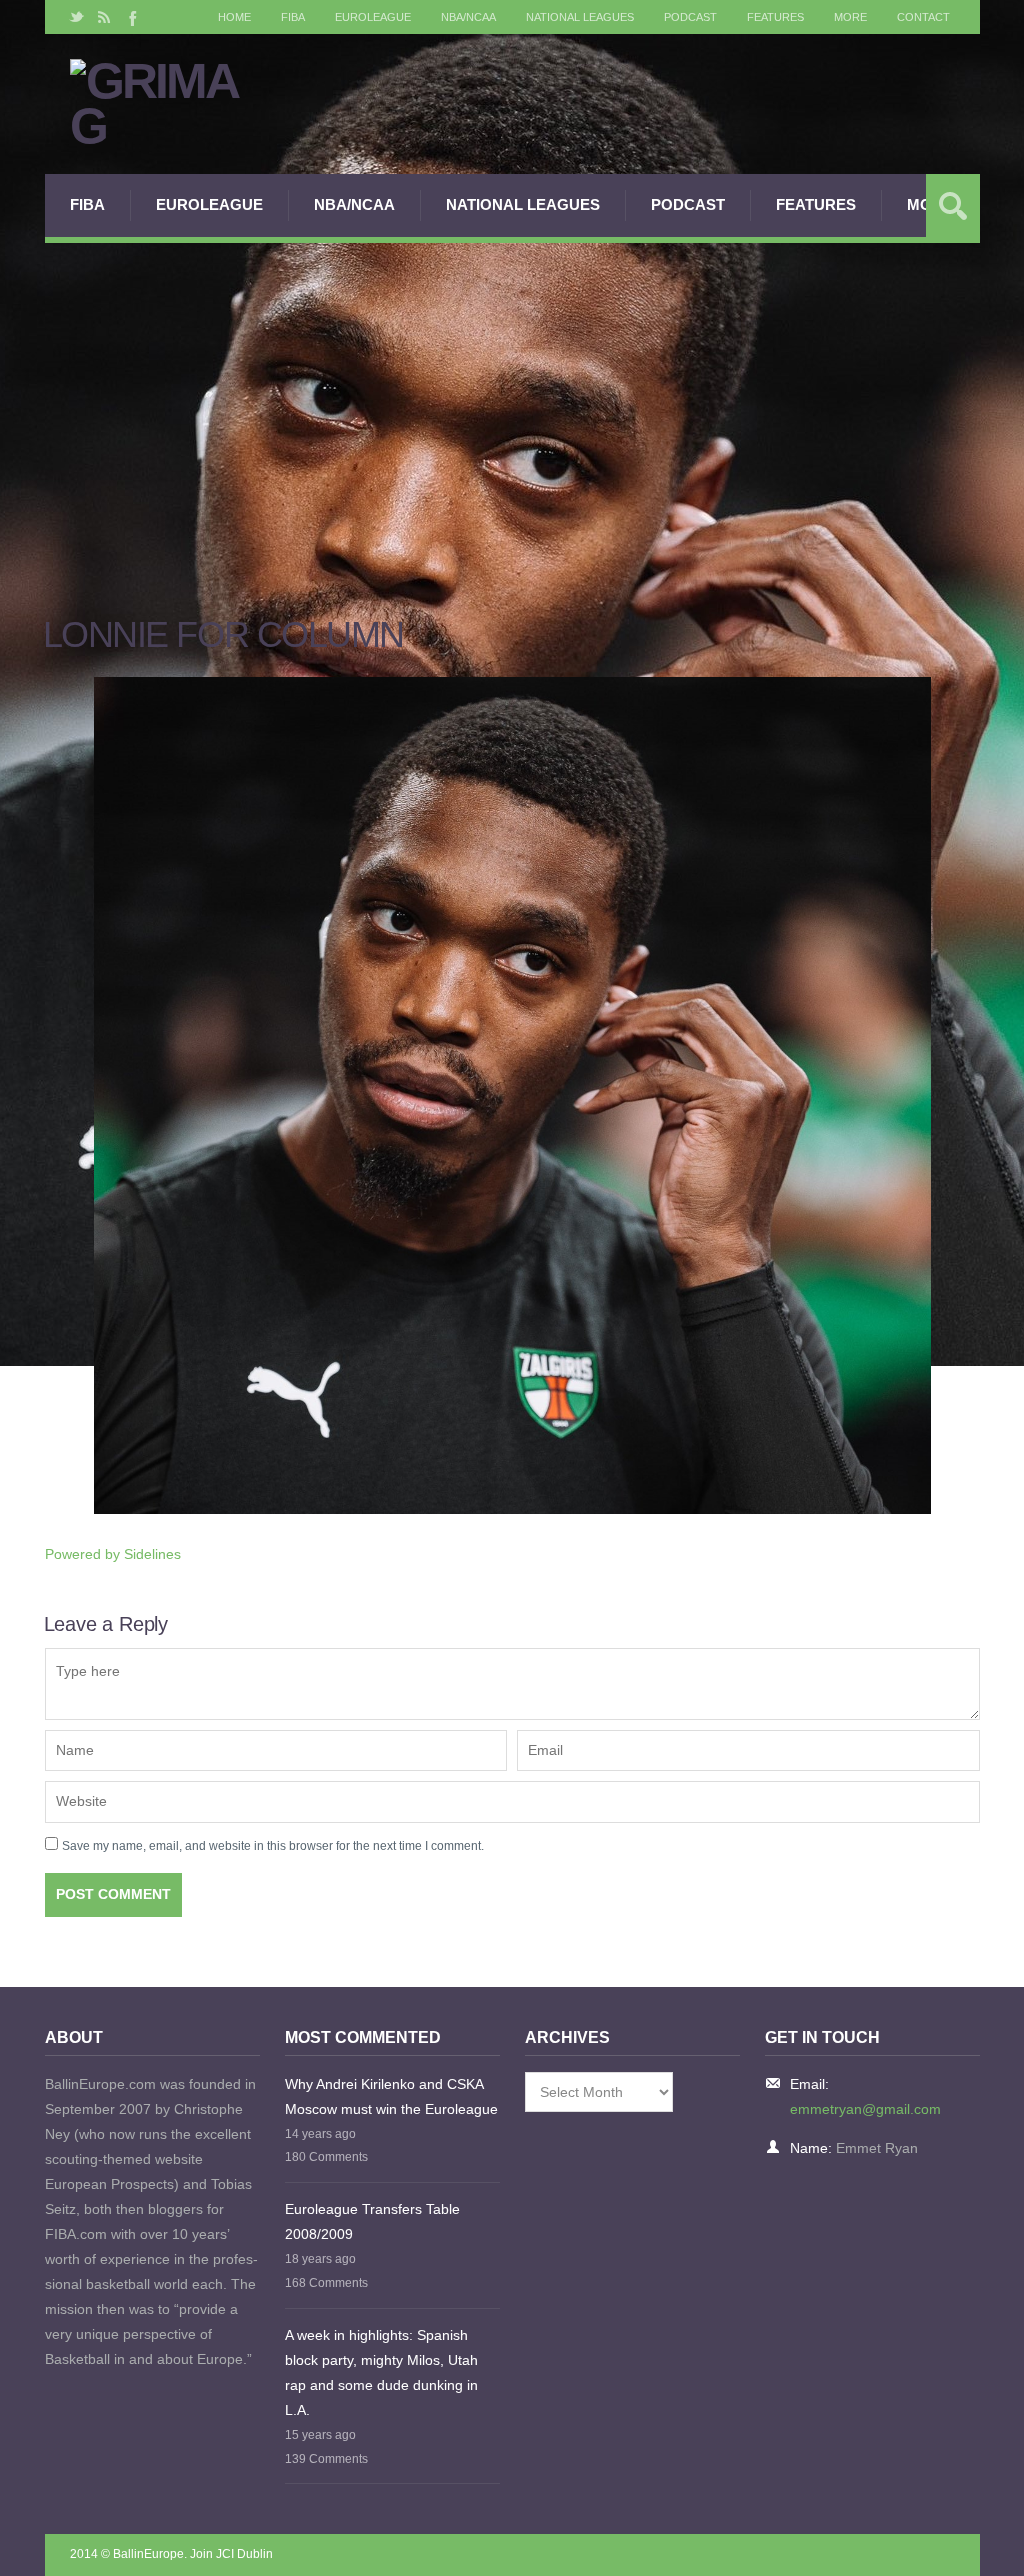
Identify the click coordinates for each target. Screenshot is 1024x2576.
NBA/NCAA (468, 17)
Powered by (113, 1554)
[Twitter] (77, 17)
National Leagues (580, 17)
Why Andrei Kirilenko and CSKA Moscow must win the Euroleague (391, 2096)
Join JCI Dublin (231, 2554)
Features (775, 17)
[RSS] (104, 17)
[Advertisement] (512, 393)
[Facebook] (131, 17)
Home (234, 17)
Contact (923, 17)
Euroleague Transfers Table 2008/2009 (372, 2221)
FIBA (293, 17)
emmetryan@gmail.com (865, 2109)
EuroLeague (373, 17)
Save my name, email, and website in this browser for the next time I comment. (273, 1846)
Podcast (690, 17)
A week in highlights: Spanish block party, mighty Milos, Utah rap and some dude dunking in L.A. (381, 2372)
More (850, 17)
